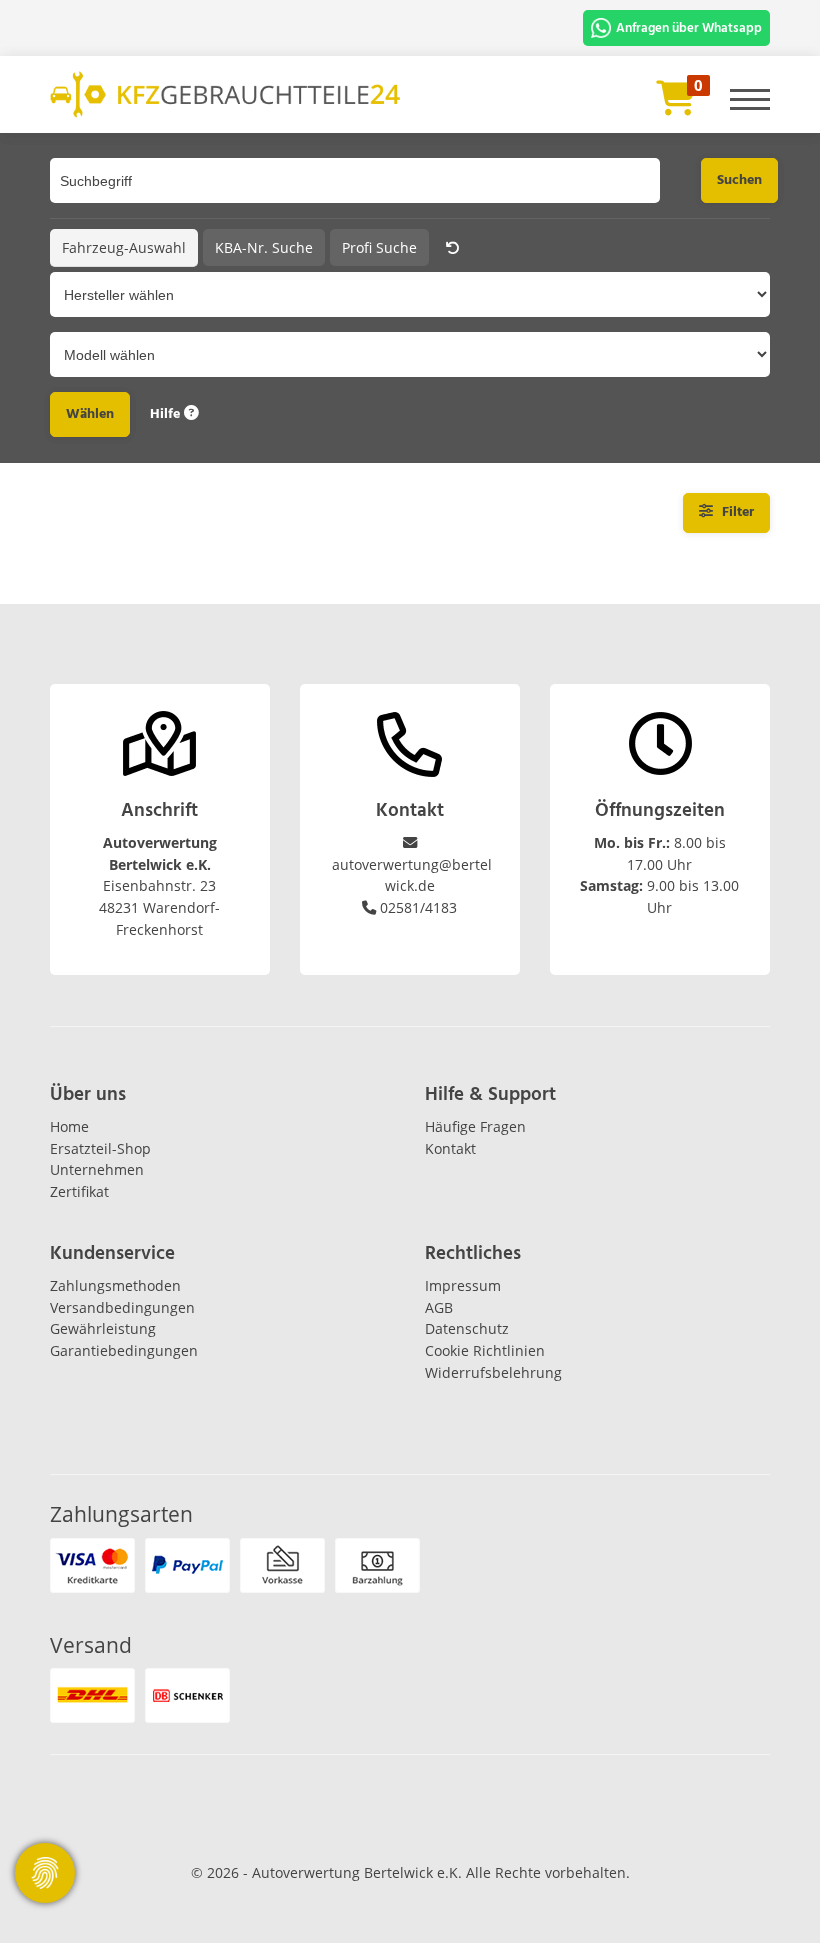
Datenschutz (467, 1328)
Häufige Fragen (475, 1126)
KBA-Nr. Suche (264, 247)
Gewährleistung (103, 1328)
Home (69, 1126)
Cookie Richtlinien (485, 1350)
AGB (439, 1307)
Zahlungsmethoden (115, 1285)
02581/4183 (418, 907)
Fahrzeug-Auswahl (124, 247)
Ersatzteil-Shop (100, 1148)
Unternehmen (97, 1169)
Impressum (463, 1285)
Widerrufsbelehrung (493, 1372)
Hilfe (167, 414)
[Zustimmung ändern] (45, 1873)
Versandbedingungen (122, 1307)
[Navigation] (750, 91)
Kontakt (450, 1148)
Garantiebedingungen (124, 1350)
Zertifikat (79, 1191)
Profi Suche (379, 247)
